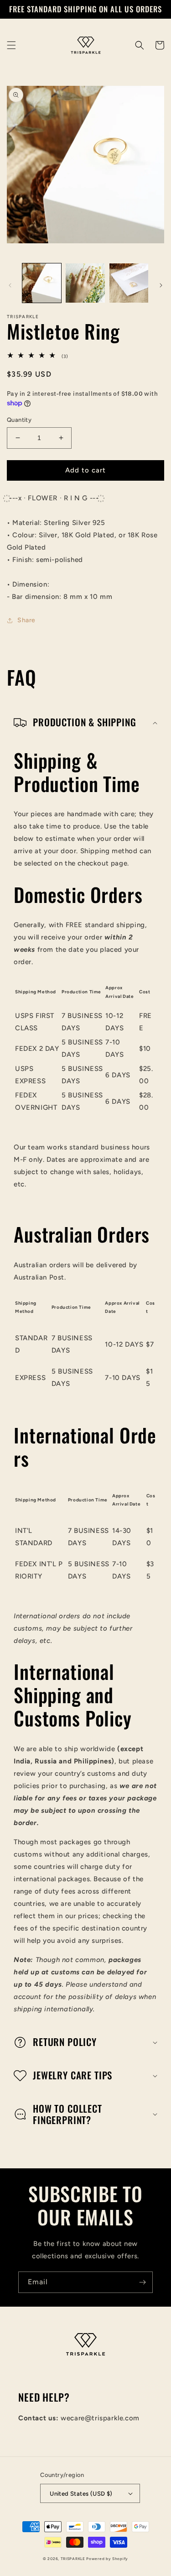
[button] (11, 45)
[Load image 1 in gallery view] (42, 283)
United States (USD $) (81, 2494)
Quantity (19, 420)
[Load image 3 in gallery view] (129, 283)
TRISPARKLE (73, 2559)
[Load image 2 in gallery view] (85, 283)
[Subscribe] (142, 2282)
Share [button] (26, 620)
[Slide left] (10, 285)
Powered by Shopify (107, 2559)
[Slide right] (161, 285)
